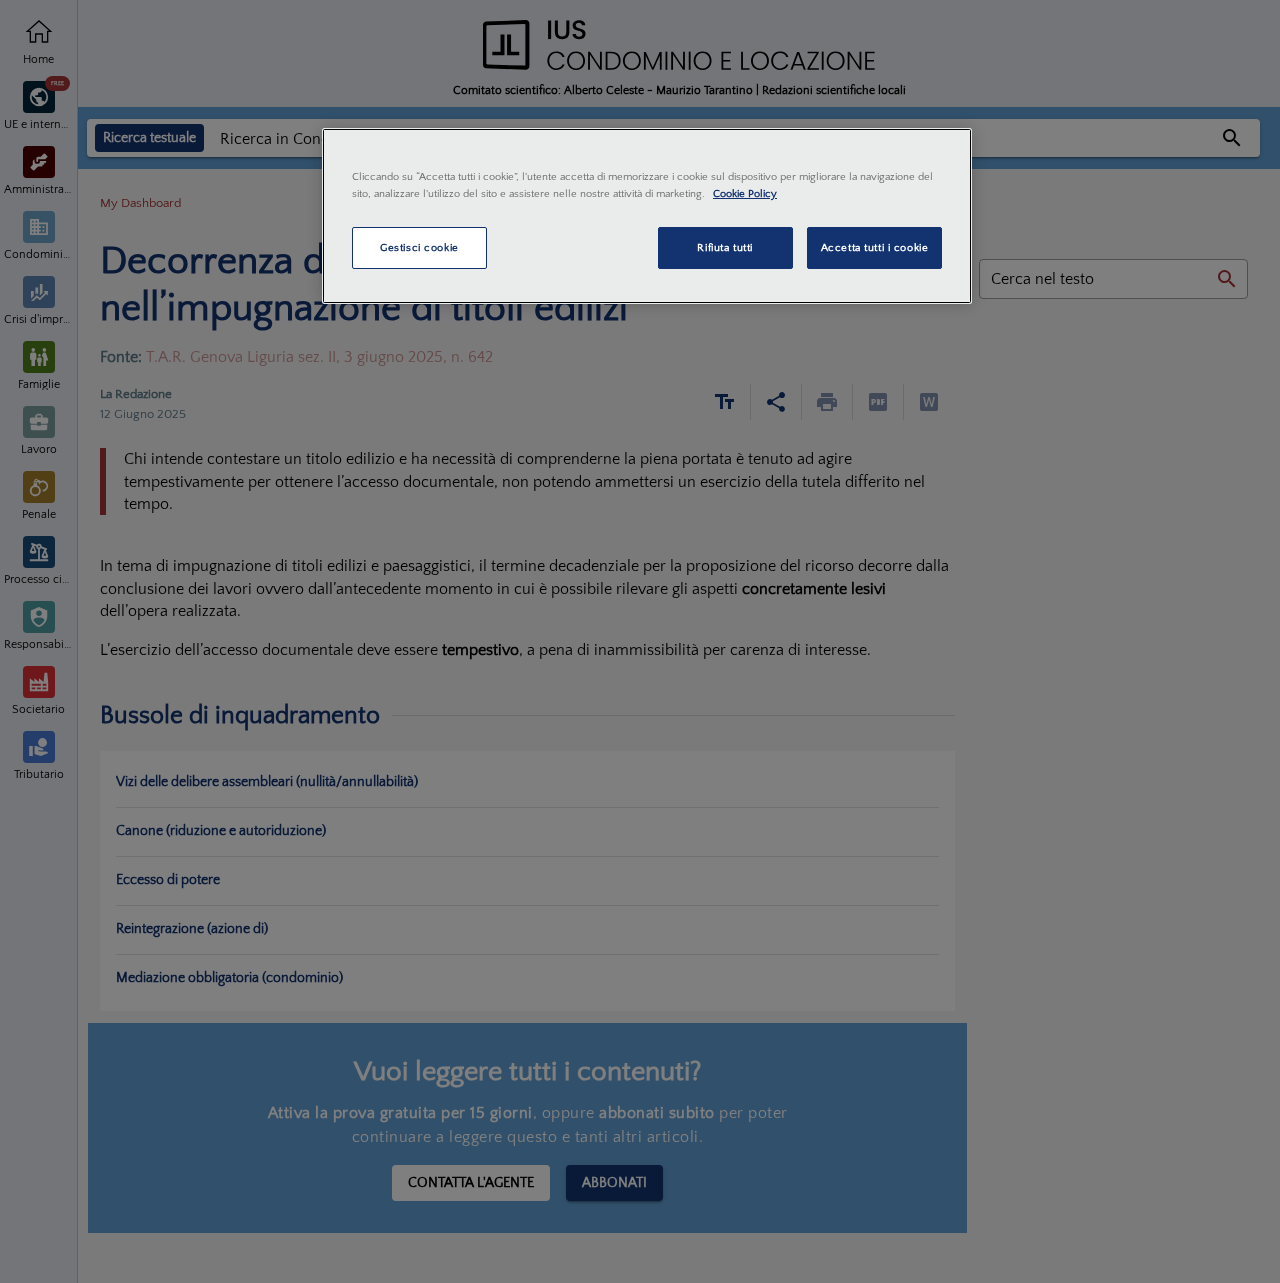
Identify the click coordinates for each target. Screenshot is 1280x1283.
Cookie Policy (745, 193)
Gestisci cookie (419, 247)
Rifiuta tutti (724, 247)
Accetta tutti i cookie (875, 247)
